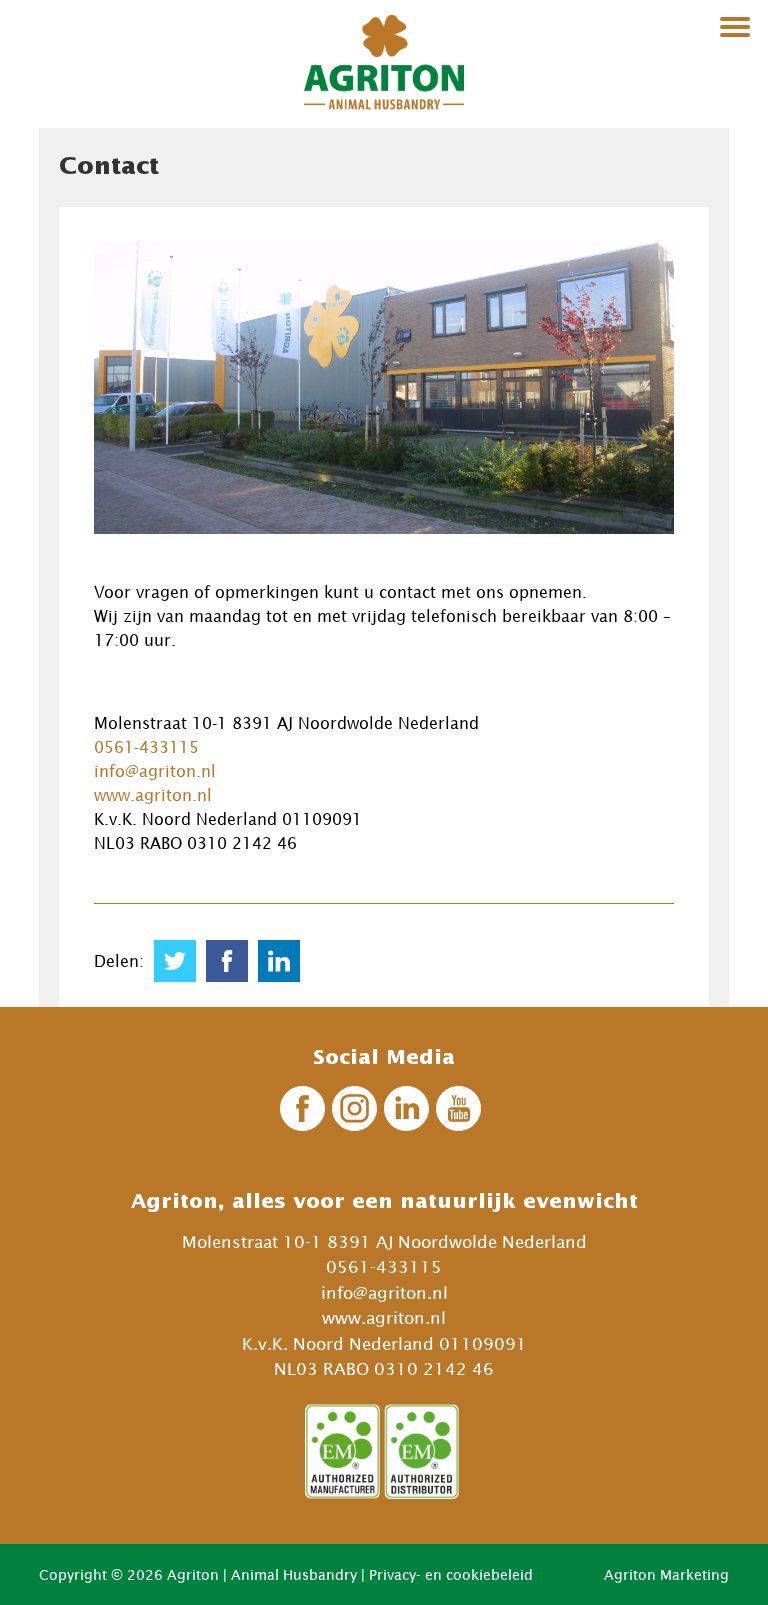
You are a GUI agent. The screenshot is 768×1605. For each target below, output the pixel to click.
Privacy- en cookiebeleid (451, 1574)
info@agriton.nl (155, 771)
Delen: (119, 961)
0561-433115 (146, 747)
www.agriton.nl (153, 795)
